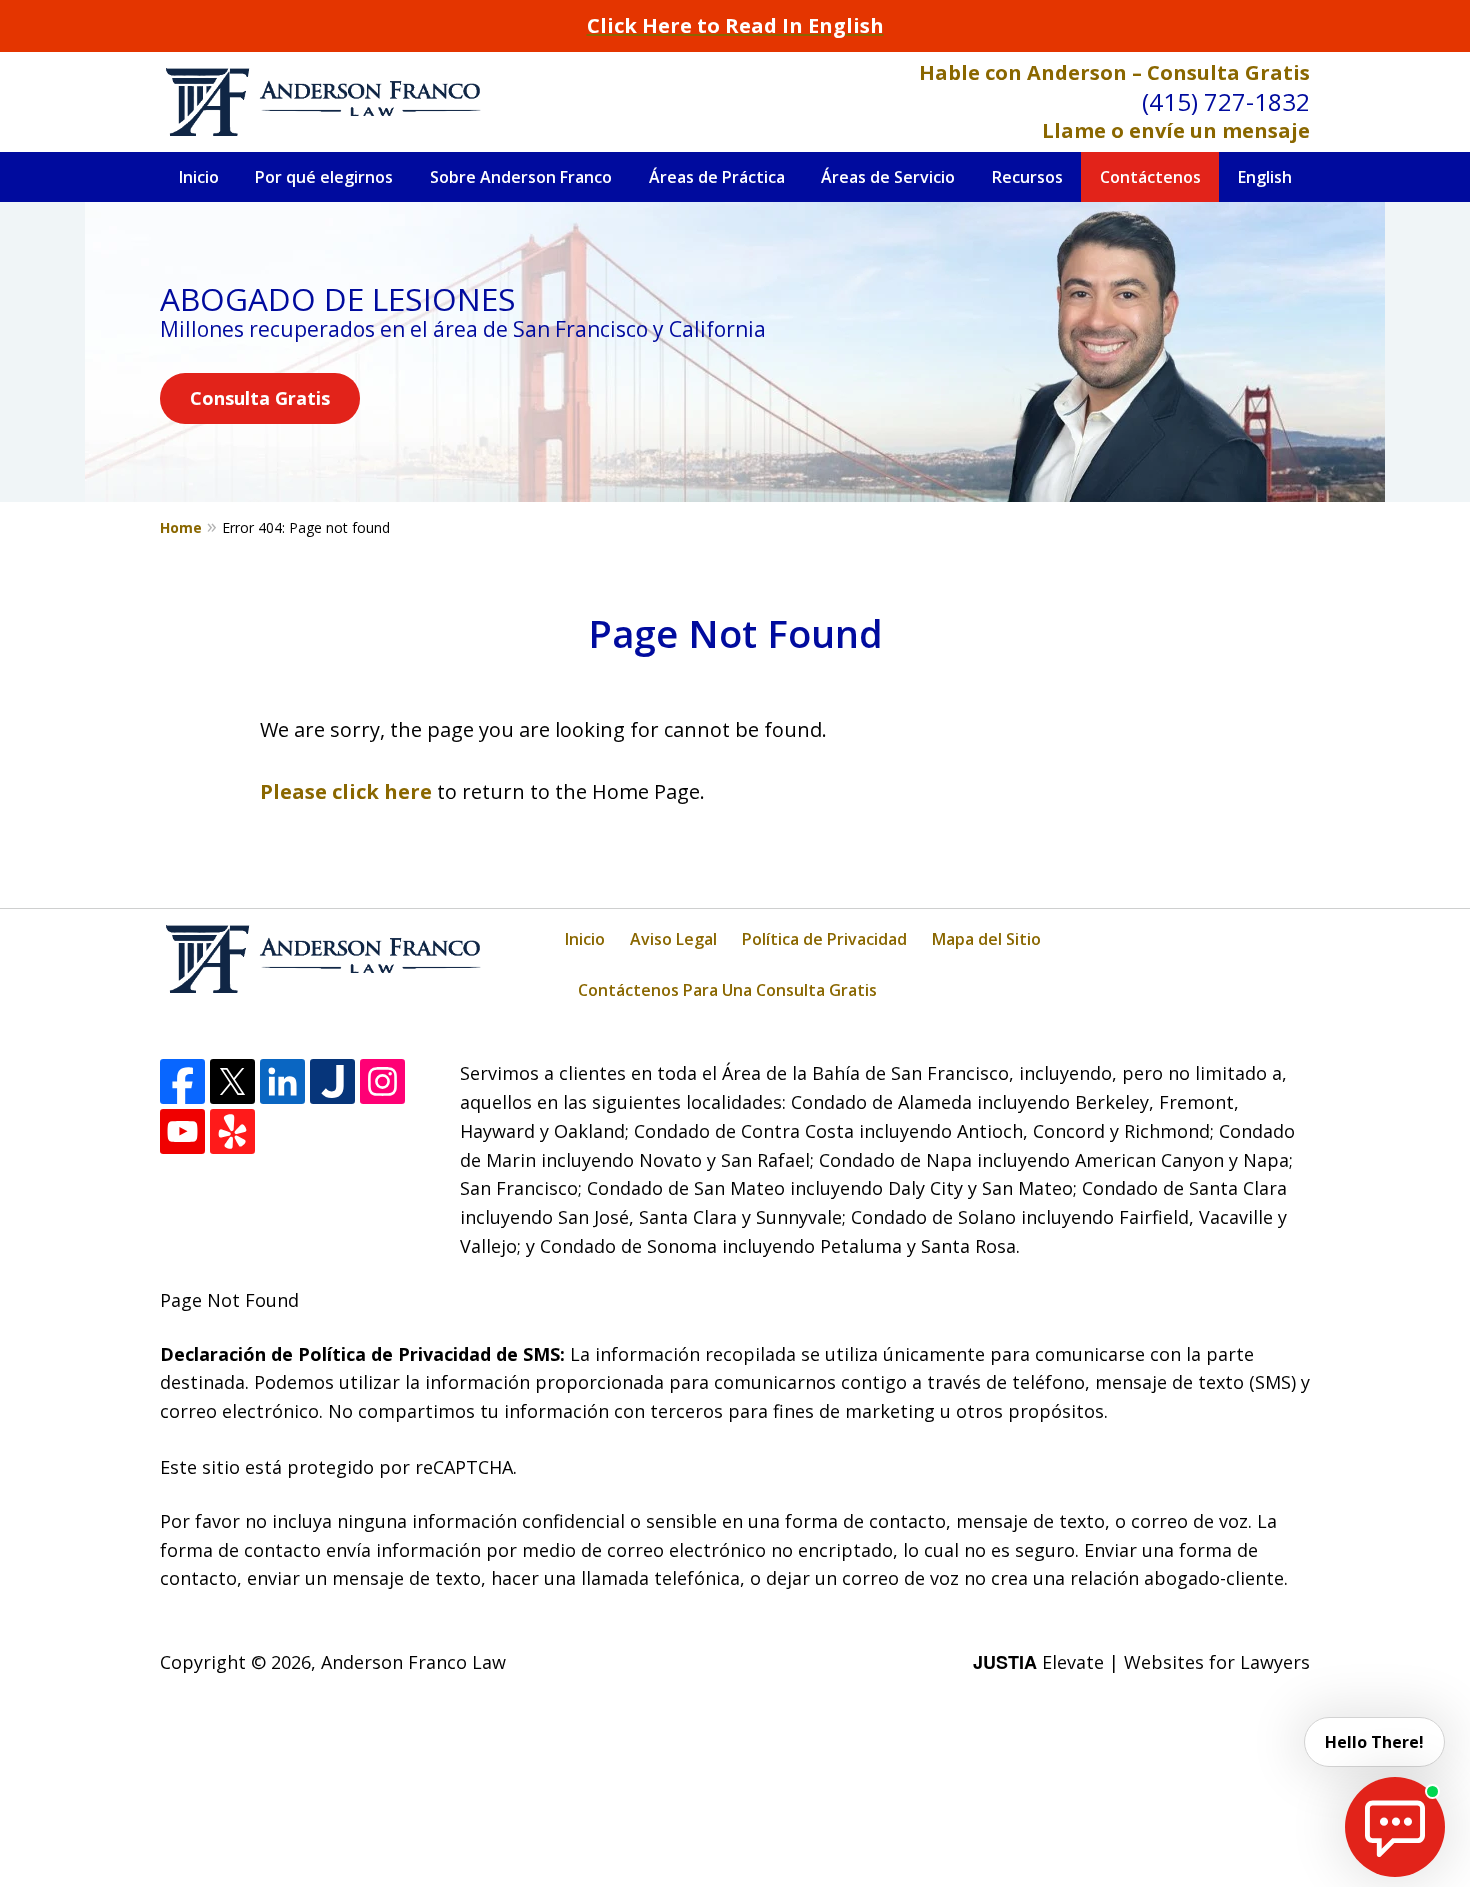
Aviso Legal (673, 939)
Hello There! (1374, 1742)
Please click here (346, 791)
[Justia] (332, 1081)
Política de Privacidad (824, 939)
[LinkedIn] (282, 1081)
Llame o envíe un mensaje (1176, 130)
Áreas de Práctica (717, 177)
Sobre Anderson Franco (521, 177)
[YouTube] (182, 1131)
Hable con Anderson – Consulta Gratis (1114, 72)
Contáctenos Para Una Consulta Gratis (727, 990)
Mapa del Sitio (986, 939)
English (1265, 177)
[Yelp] (232, 1131)
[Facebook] (182, 1081)
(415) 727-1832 (1226, 101)
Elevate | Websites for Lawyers (1141, 1662)
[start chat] (1395, 1827)
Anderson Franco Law (413, 1662)
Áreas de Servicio (888, 177)
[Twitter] (232, 1081)
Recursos (1027, 177)
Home (181, 527)
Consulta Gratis (260, 398)
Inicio (199, 177)
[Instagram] (382, 1081)
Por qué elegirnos (324, 177)
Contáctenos (1150, 177)
